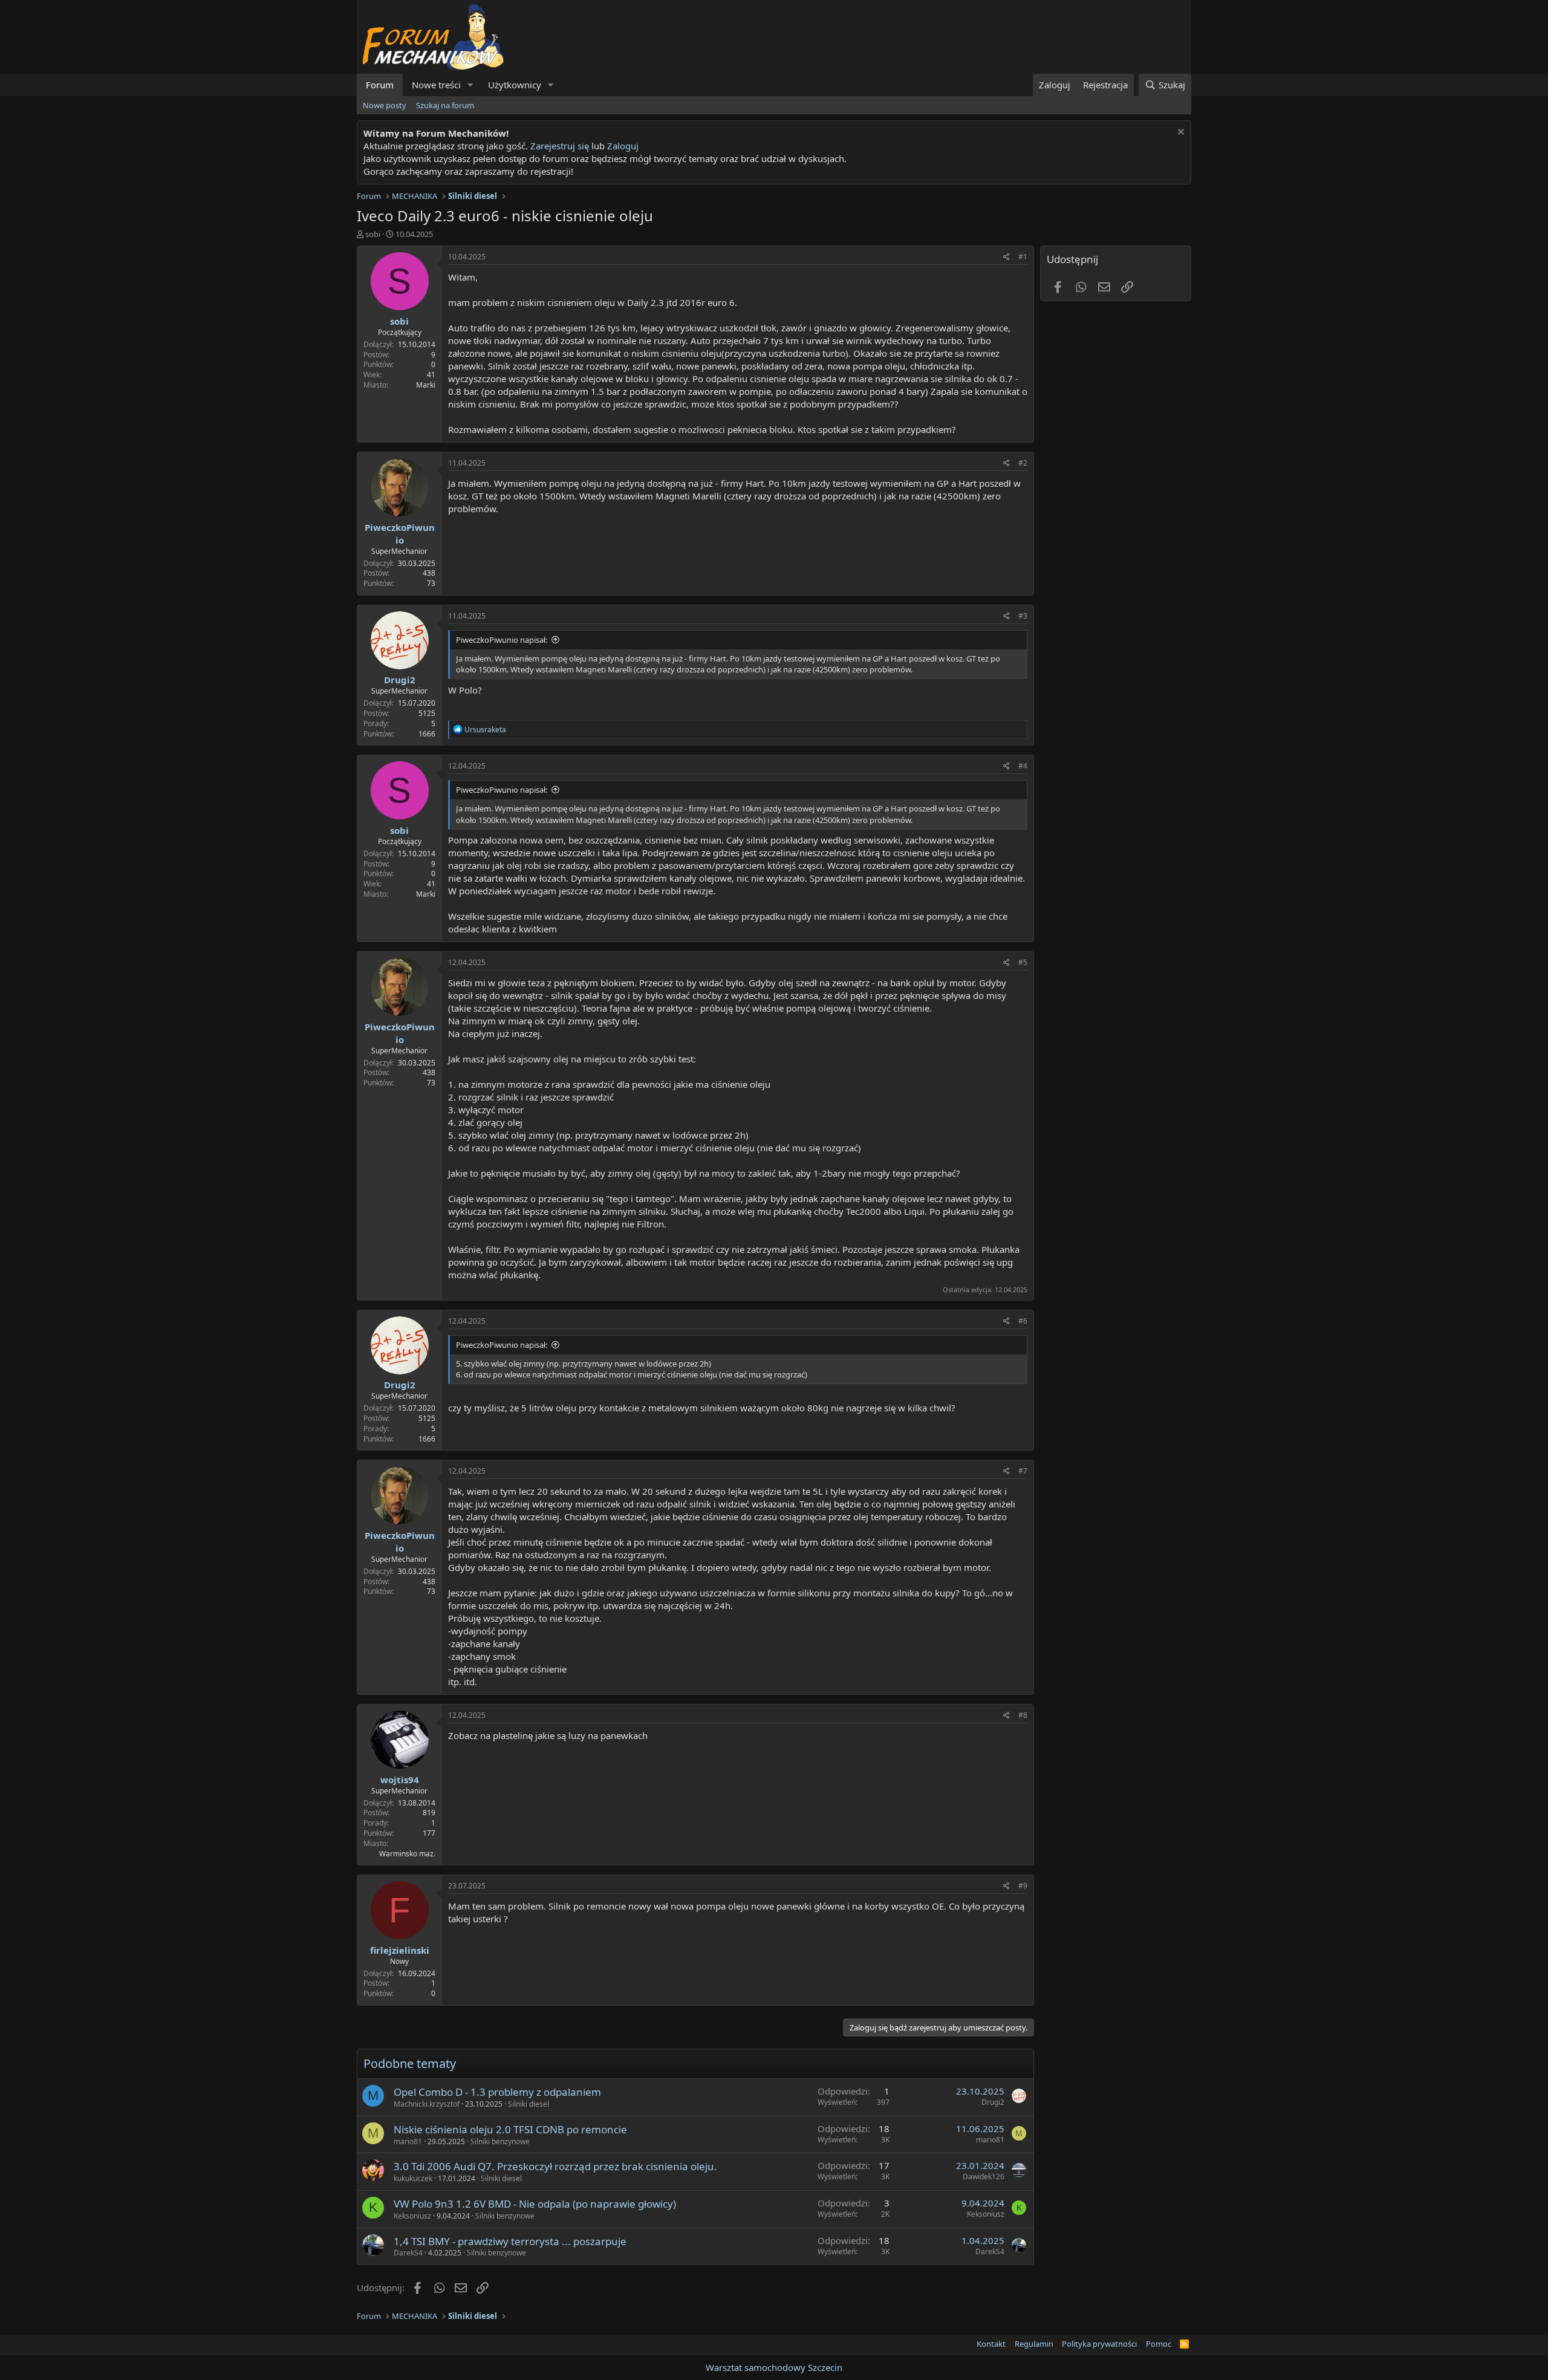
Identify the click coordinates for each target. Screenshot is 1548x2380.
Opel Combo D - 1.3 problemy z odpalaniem (497, 2092)
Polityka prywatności (1099, 2344)
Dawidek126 (984, 2177)
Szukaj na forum (445, 105)
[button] (470, 85)
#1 (1023, 257)
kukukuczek (413, 2178)
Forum (380, 85)
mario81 (408, 2141)
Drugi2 (400, 680)
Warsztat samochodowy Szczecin (774, 2367)
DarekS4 (408, 2253)
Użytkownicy (515, 85)
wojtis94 (400, 1780)
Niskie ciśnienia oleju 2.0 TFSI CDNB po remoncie (510, 2129)
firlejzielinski (400, 1950)
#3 (1023, 616)
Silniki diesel (528, 2104)
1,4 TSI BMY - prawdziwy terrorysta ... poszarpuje (510, 2241)
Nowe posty (385, 105)
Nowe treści (436, 85)
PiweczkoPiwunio (400, 534)
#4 (1023, 766)
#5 (1023, 962)
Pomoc (1159, 2344)
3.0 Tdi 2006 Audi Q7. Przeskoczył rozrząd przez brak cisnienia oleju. (555, 2166)
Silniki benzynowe (500, 2141)
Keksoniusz (412, 2216)
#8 (1023, 1715)
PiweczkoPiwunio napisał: (502, 640)
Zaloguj (623, 146)
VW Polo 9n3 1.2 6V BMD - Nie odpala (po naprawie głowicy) (535, 2204)
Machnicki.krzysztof (427, 2104)
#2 (1023, 463)
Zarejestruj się (558, 146)
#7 (1023, 1471)
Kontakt (991, 2344)
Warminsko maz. (407, 1854)
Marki (426, 385)
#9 (1023, 1886)
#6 (1023, 1321)
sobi (373, 234)
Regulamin (1034, 2344)
